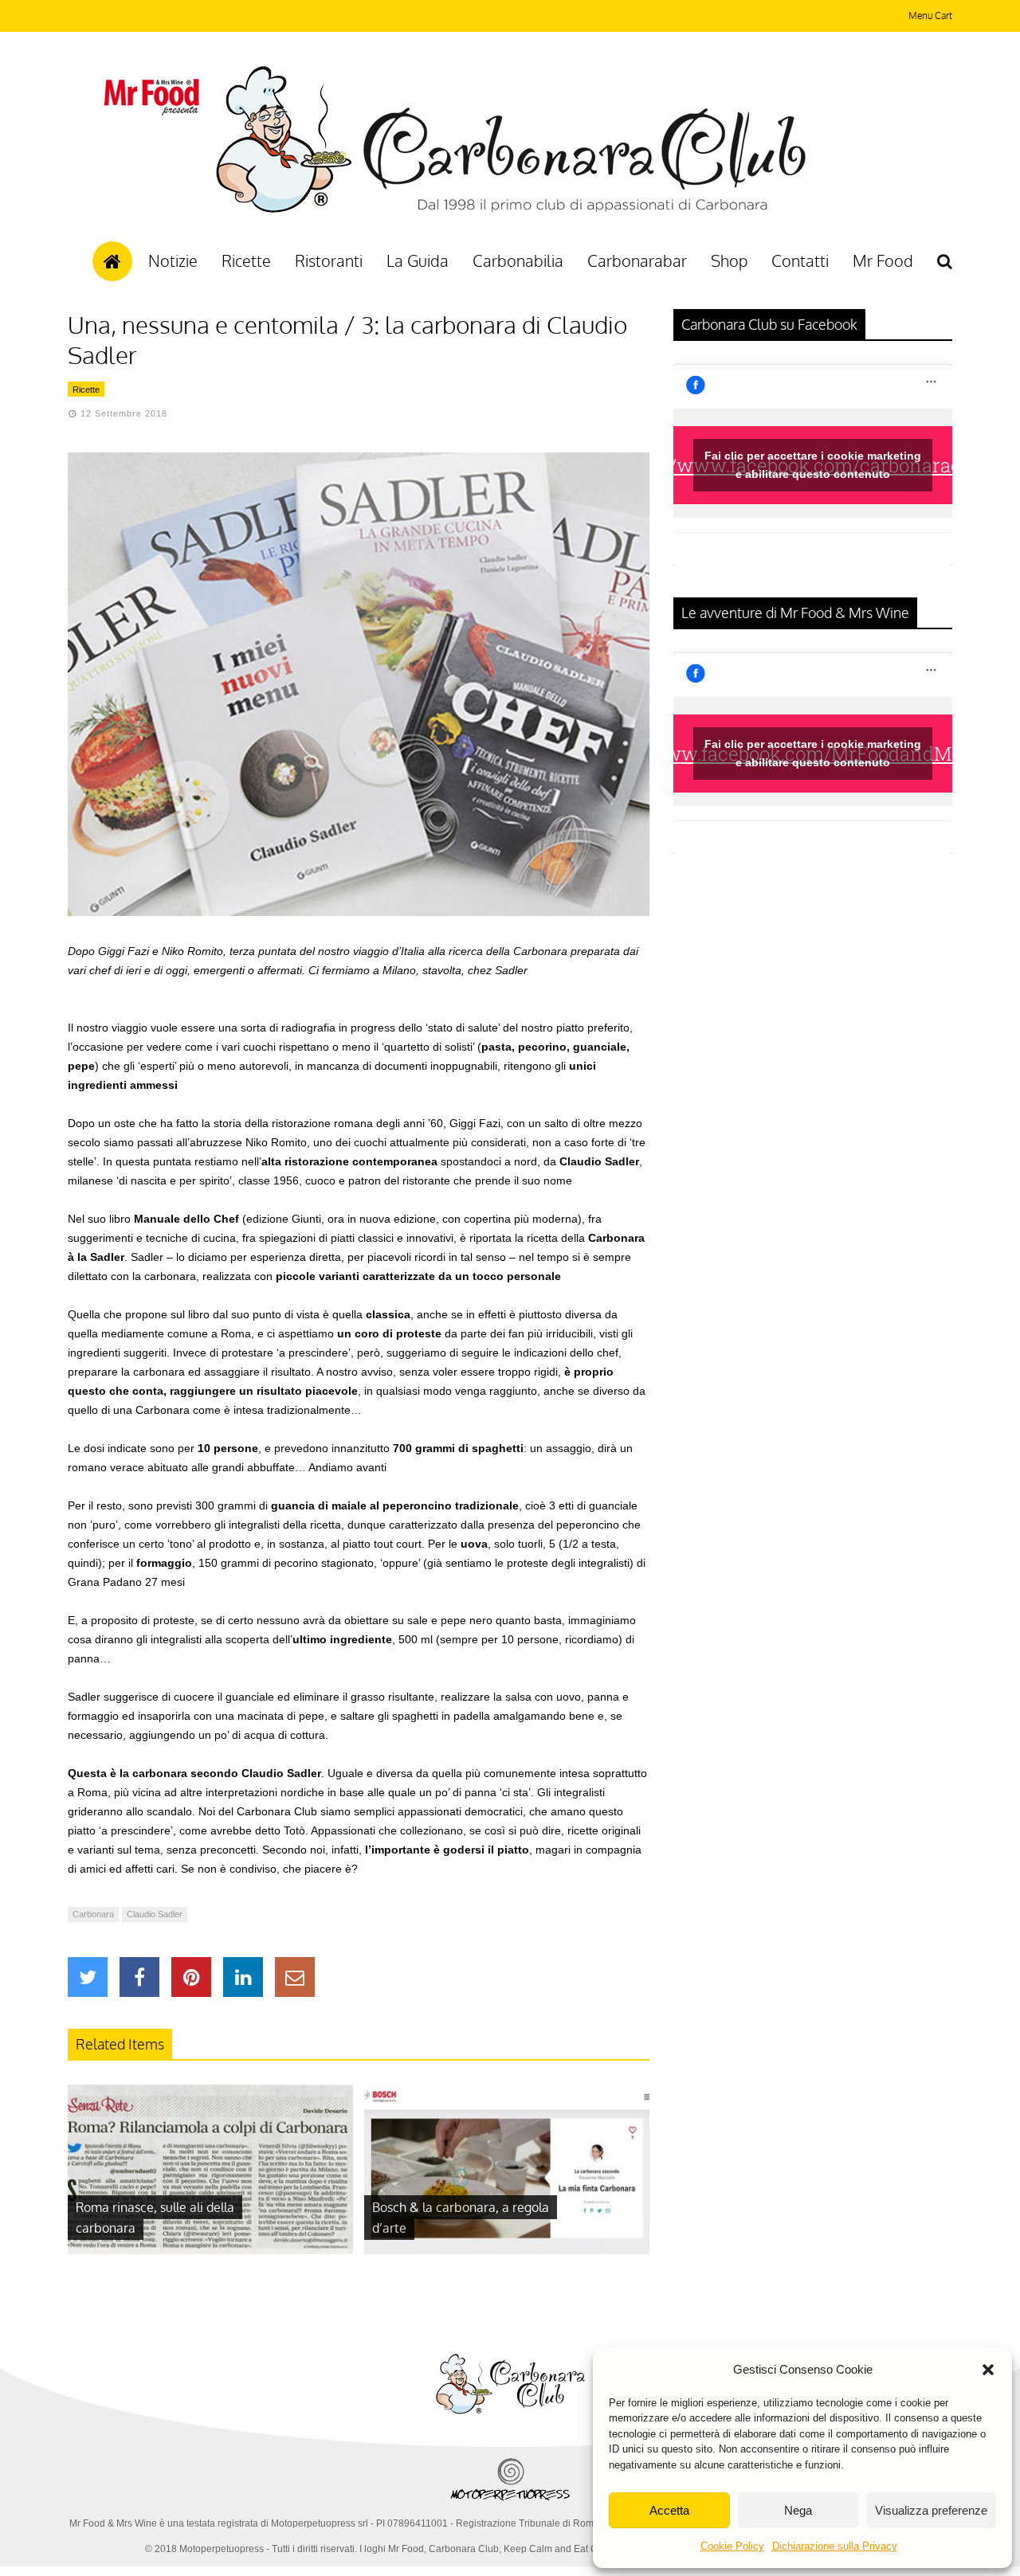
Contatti (800, 260)
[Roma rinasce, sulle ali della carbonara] (210, 2250)
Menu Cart (930, 16)
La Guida (418, 260)
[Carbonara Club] (510, 210)
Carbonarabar (637, 260)
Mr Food (883, 260)
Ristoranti (329, 260)
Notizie (173, 260)
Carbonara (93, 1914)
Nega (798, 2510)
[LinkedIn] (243, 1977)
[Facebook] (139, 1977)
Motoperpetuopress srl (320, 2523)
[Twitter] (88, 1977)
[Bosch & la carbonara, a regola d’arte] (507, 2250)
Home (112, 261)
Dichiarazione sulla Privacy (835, 2546)
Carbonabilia (518, 260)
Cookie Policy (732, 2546)
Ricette (246, 260)
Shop (729, 260)
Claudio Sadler (155, 1914)
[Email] (295, 1977)
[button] (988, 2370)
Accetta (669, 2510)
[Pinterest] (191, 1977)
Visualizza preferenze (931, 2510)
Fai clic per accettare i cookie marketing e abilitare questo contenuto (813, 465)
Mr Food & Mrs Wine (113, 2523)
